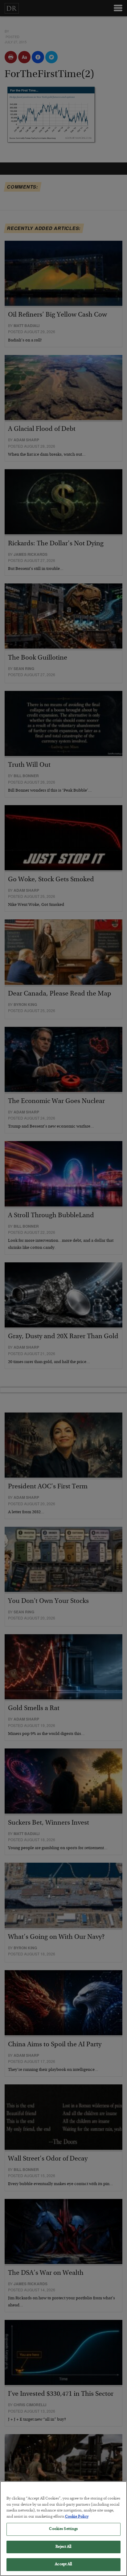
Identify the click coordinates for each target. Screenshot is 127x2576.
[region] (63, 2529)
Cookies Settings (63, 2529)
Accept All (63, 2564)
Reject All (63, 2547)
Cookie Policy (77, 2517)
